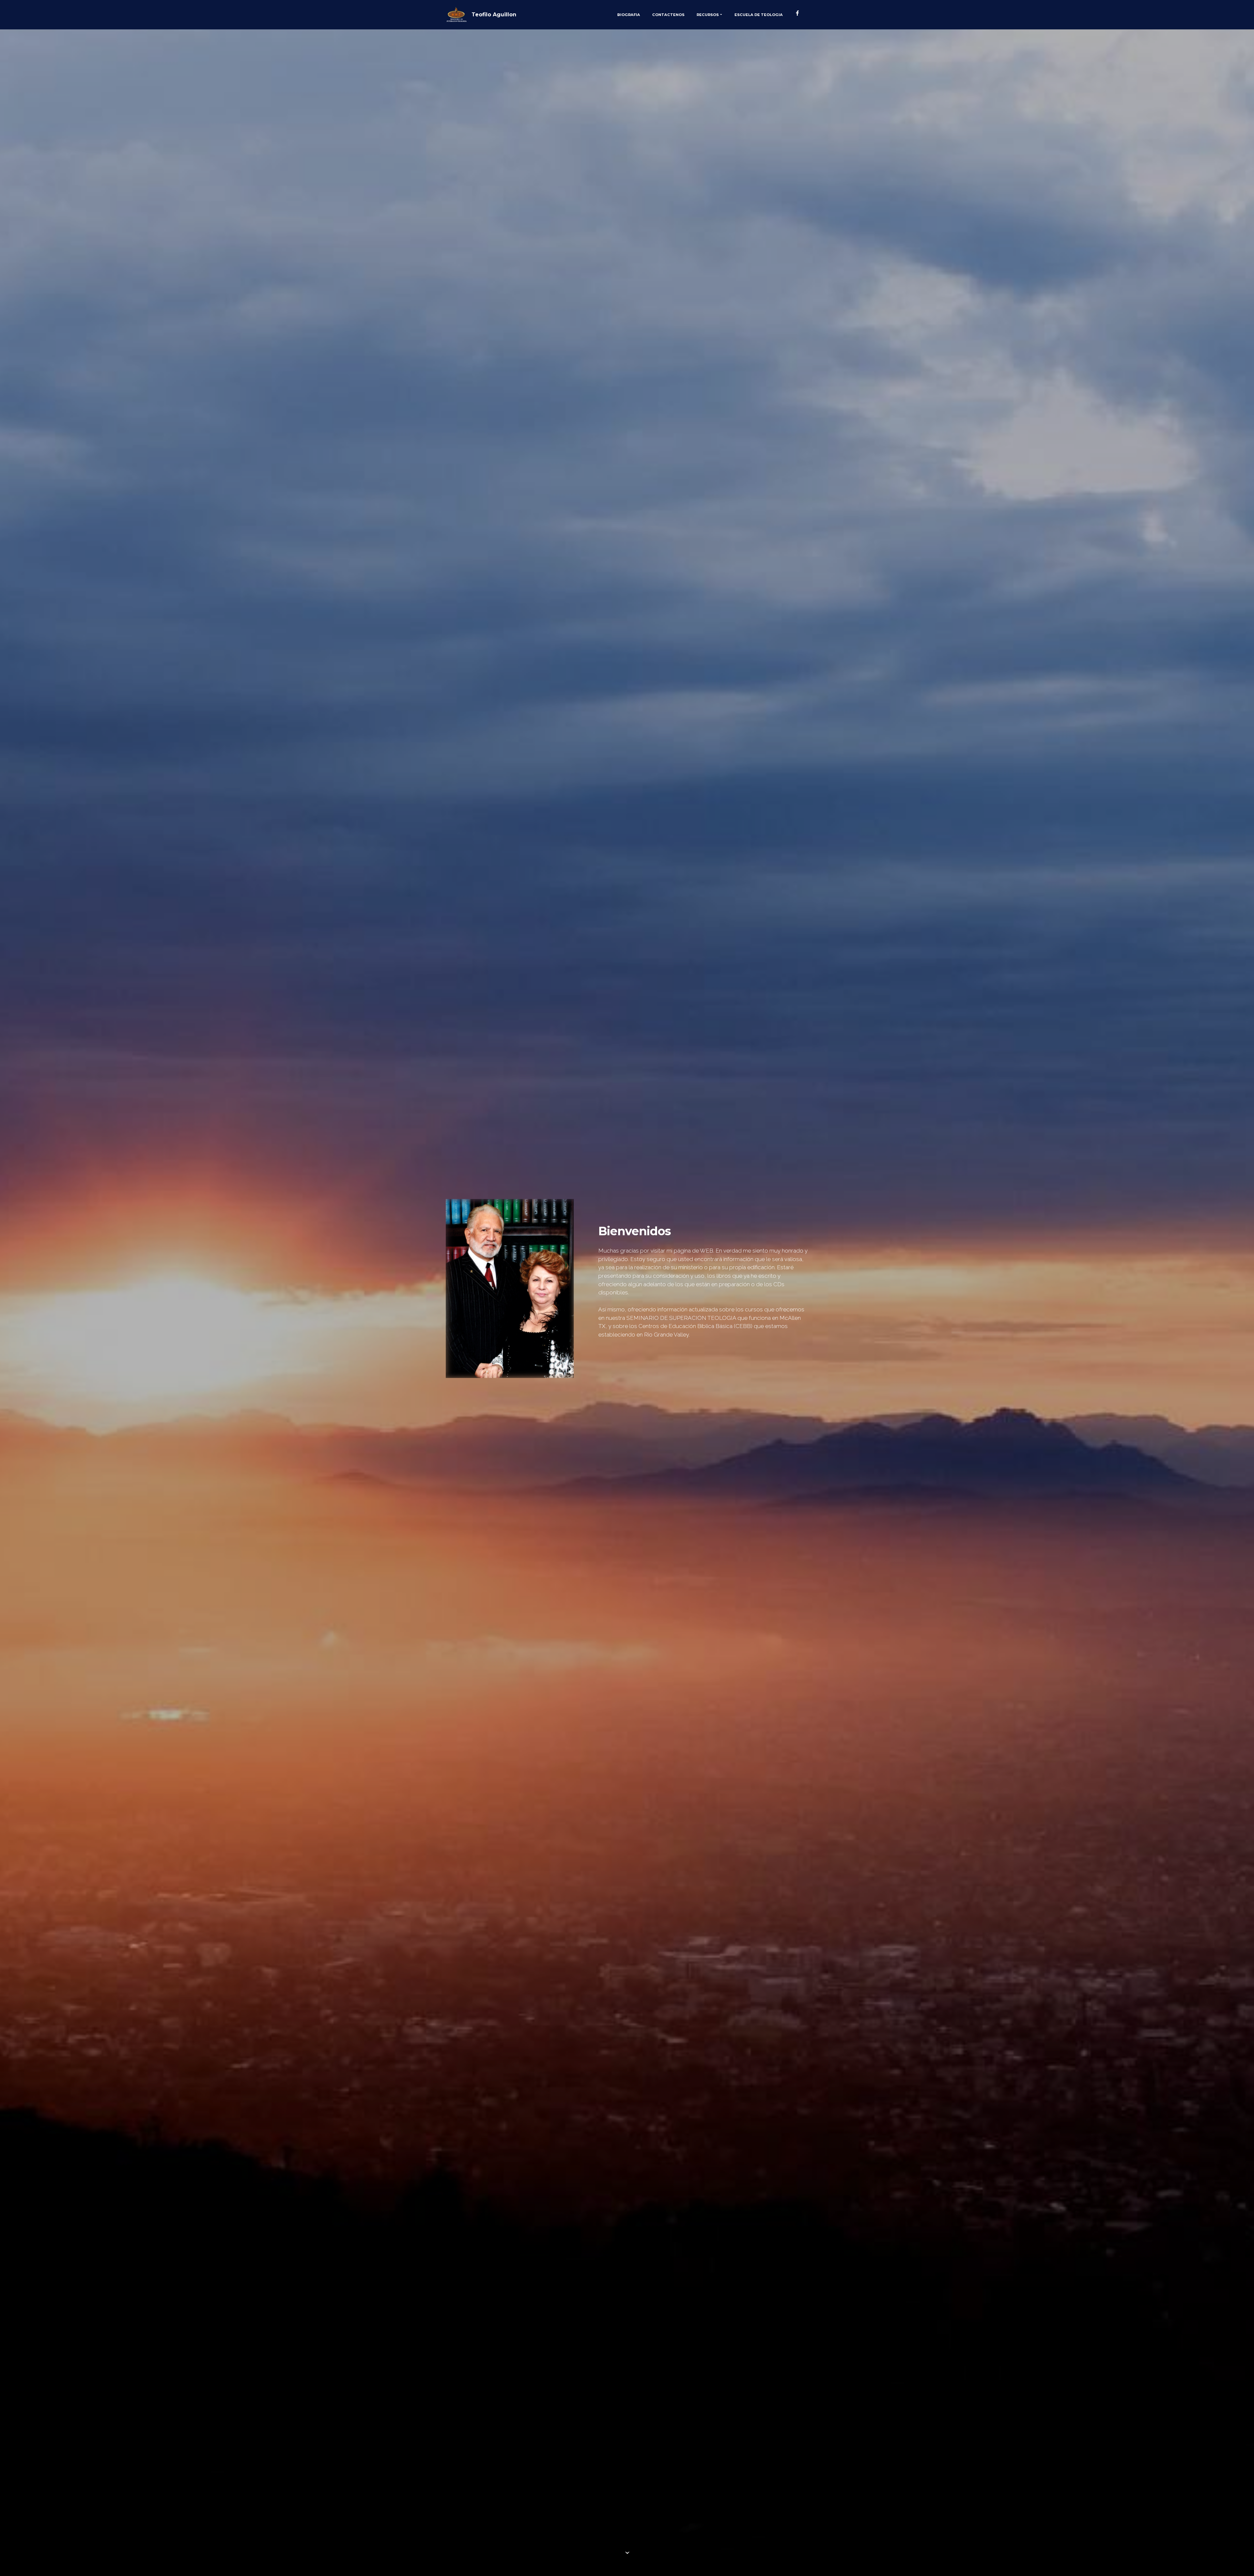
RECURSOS (708, 15)
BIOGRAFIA (629, 15)
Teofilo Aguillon (494, 15)
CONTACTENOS (668, 15)
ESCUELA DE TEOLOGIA (759, 15)
